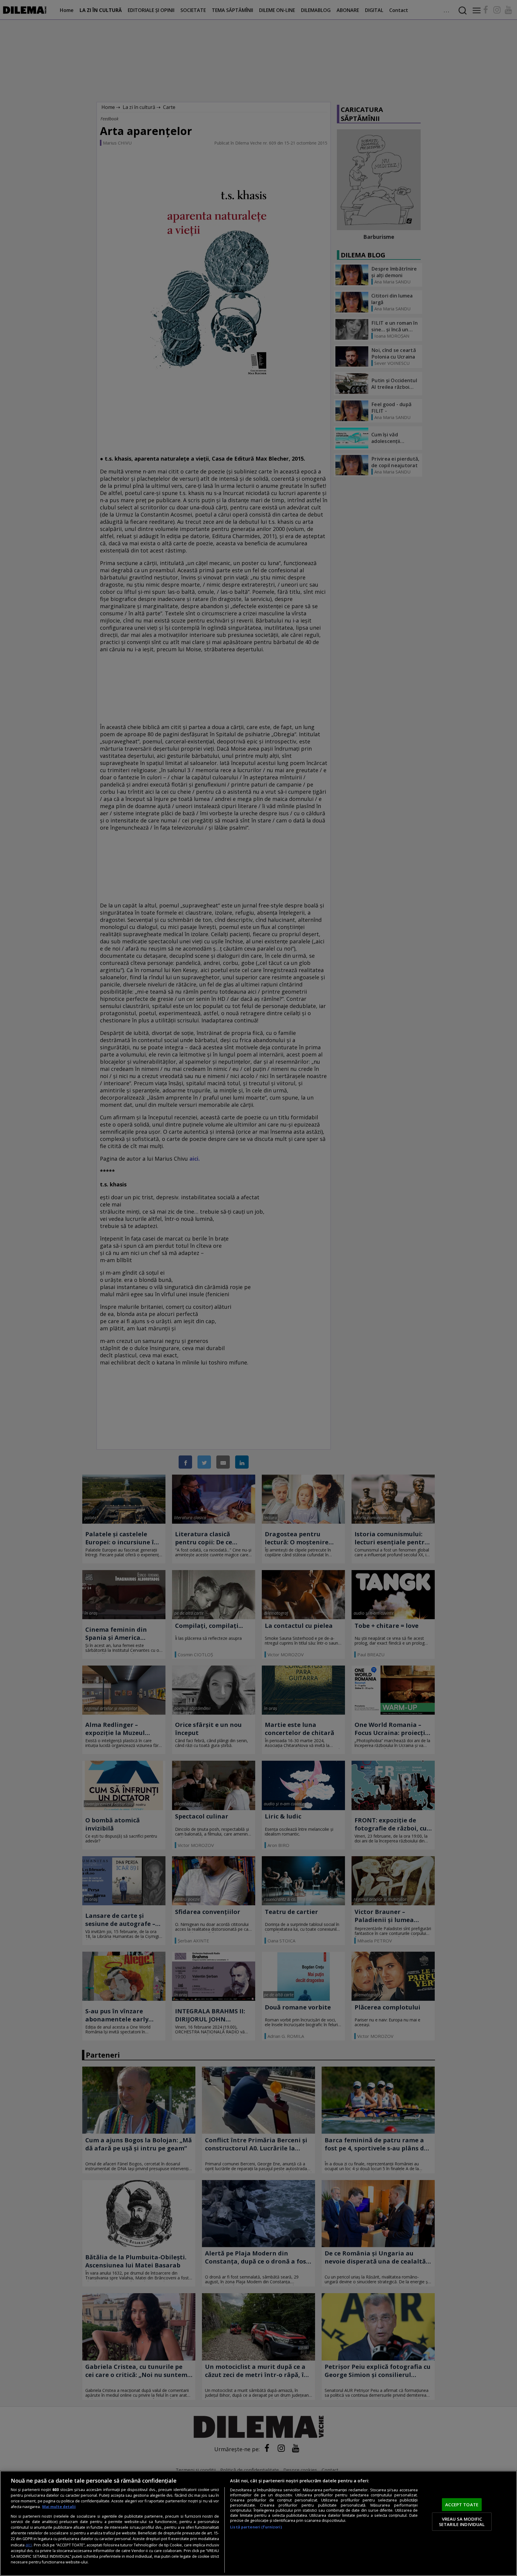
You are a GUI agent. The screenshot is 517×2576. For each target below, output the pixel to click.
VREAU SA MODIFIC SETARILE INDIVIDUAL (462, 2522)
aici (29, 2545)
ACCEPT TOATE (462, 2504)
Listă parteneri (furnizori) (256, 2527)
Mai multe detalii (59, 2507)
